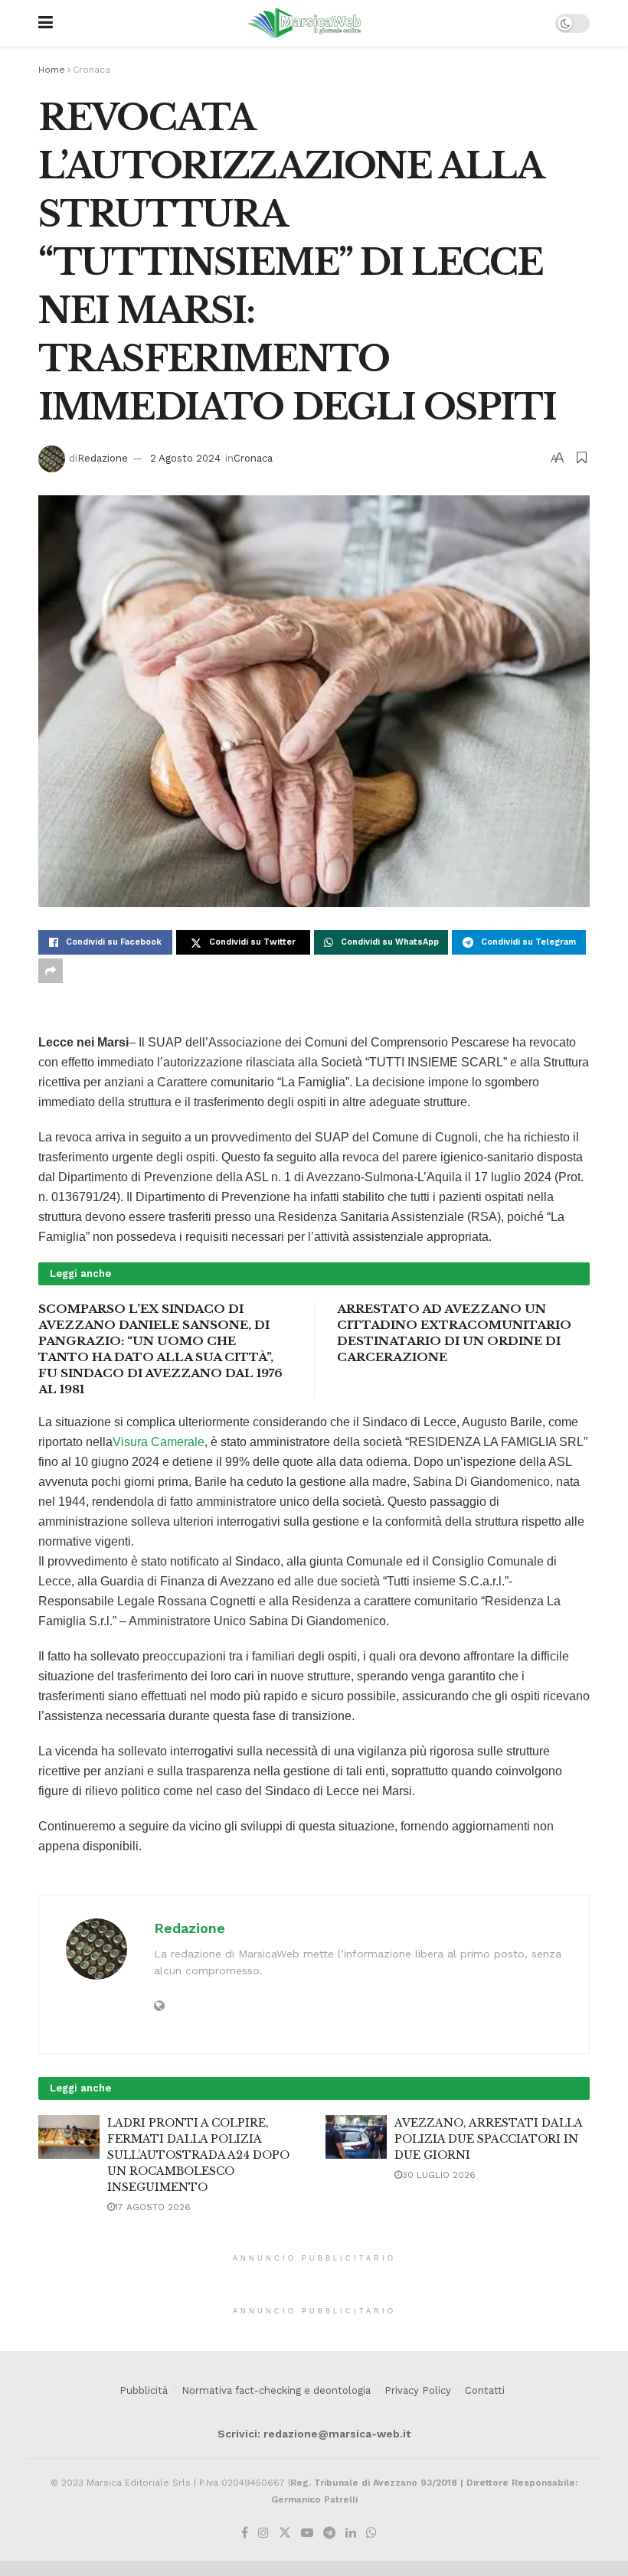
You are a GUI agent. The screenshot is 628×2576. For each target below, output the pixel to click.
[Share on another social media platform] (51, 971)
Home (52, 70)
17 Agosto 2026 (153, 2207)
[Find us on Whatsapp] (371, 2533)
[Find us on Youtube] (307, 2533)
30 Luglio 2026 (439, 2175)
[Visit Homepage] (304, 23)
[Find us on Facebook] (245, 2533)
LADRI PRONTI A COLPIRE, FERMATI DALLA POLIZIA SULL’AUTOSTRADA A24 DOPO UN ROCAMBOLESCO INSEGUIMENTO (198, 2155)
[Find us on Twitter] (285, 2533)
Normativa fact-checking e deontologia (276, 2390)
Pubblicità (144, 2390)
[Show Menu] (46, 23)
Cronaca (92, 70)
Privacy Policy (418, 2390)
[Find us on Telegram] (329, 2533)
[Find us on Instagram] (263, 2533)
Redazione (103, 458)
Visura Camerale (159, 1442)
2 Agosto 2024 (185, 458)
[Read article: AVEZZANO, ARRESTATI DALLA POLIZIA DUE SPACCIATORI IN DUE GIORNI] (356, 2137)
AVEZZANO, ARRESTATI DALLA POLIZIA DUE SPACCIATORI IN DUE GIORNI (488, 2139)
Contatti (485, 2390)
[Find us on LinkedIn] (351, 2533)
